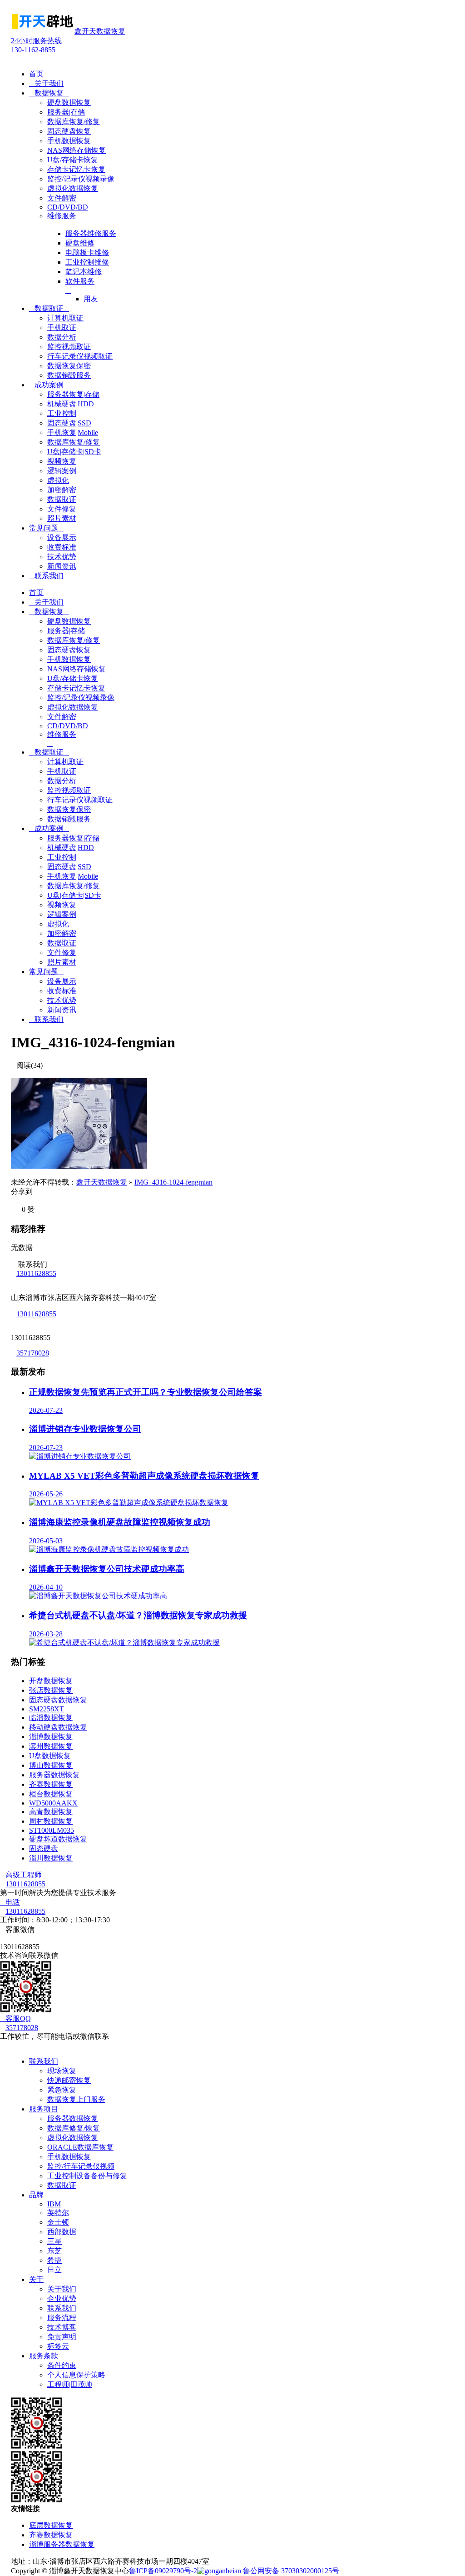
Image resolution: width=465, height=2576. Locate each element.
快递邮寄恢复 (69, 2080)
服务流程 (62, 2318)
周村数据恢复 (51, 1821)
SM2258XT (47, 1709)
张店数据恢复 (51, 1690)
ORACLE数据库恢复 (80, 2147)
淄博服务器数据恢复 (62, 2544)
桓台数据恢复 (51, 1794)
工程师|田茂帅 (70, 2384)
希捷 (54, 2260)
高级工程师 (21, 1875)
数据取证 (49, 308)
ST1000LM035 (52, 1830)
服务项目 (44, 2109)
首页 (36, 74)
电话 (10, 1902)
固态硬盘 (44, 1848)
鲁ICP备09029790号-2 (163, 2571)
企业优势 (62, 2298)
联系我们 (46, 576)
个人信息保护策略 (76, 2375)
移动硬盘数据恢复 (58, 1727)
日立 (54, 2270)
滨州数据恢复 (51, 1746)
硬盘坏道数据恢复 (58, 1839)
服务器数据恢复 (54, 1775)
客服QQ (15, 2018)
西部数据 (62, 2232)
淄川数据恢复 (51, 1858)
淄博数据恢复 (51, 1737)
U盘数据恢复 (50, 1756)
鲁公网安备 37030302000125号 (290, 2571)
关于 (36, 2279)
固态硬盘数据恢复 (58, 1700)
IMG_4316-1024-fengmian (173, 1182)
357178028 (33, 1353)
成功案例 (49, 385)
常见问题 (46, 528)
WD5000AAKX (53, 1803)
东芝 (54, 2251)
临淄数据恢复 (51, 1718)
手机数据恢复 (69, 2157)
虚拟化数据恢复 (73, 2138)
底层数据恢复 (51, 2525)
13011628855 (36, 1273)
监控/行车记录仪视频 (81, 2166)
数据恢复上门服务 (76, 2099)
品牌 (36, 2195)
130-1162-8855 (36, 45)
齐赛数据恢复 (51, 1784)
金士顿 (58, 2222)
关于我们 (46, 83)
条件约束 (62, 2365)
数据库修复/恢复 (74, 2128)
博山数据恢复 (51, 1765)
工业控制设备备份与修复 (87, 2176)
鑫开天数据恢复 (102, 1182)
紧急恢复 (62, 2090)
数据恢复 (49, 93)
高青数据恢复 (51, 1812)
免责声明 (62, 2337)
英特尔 (58, 2213)
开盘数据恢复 (51, 1681)
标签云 (58, 2346)
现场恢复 (62, 2071)
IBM (54, 2204)
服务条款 (44, 2356)
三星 (54, 2241)
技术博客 (62, 2327)
